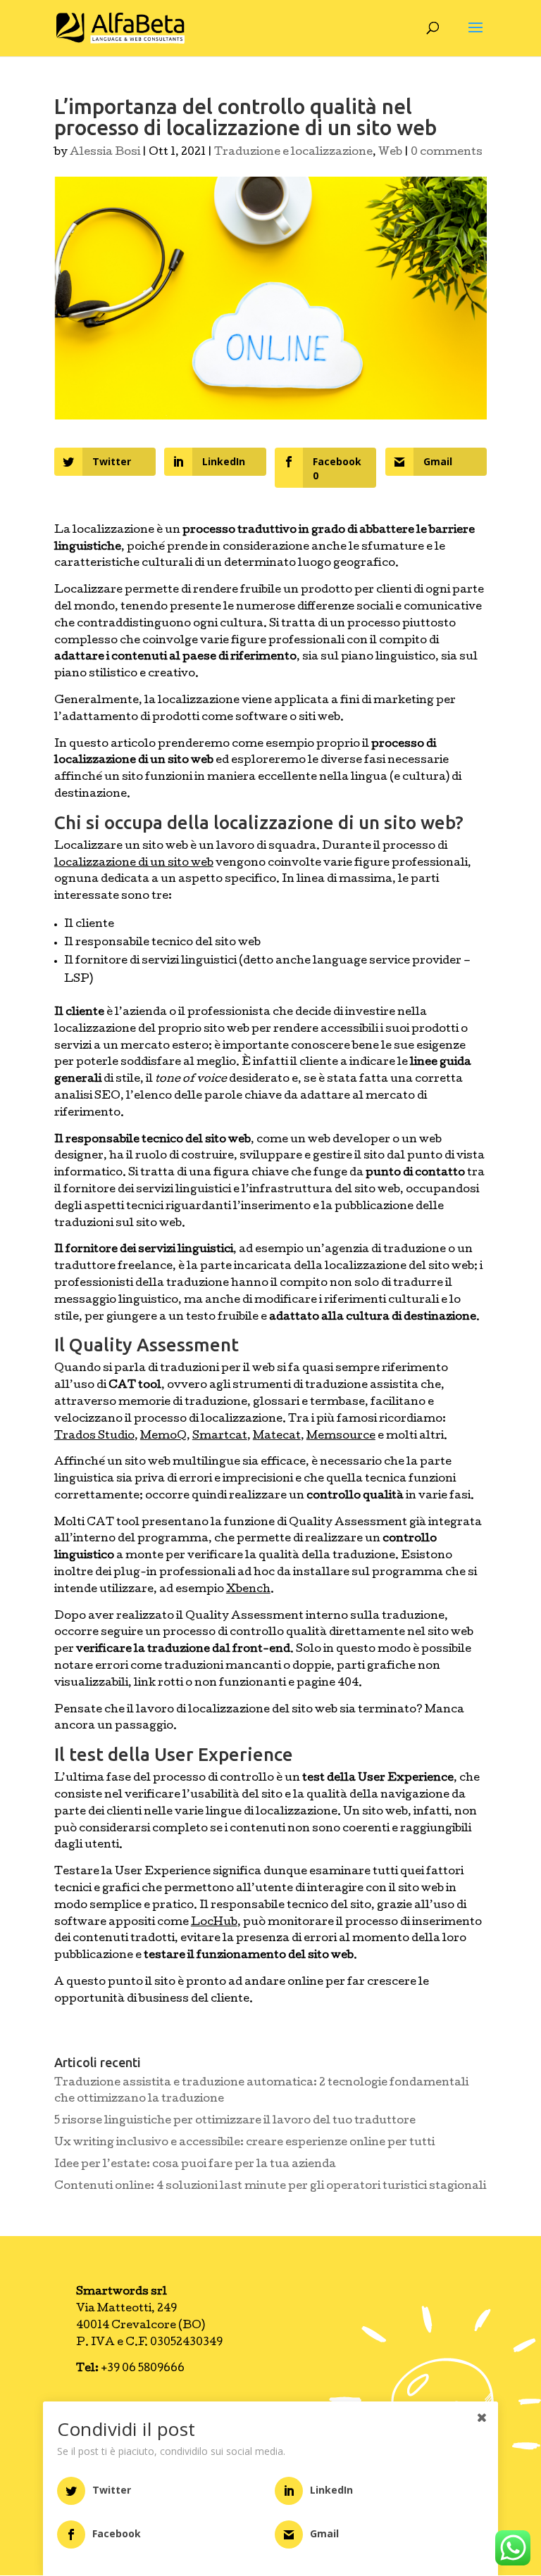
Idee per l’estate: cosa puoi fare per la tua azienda (195, 2165)
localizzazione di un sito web (134, 864)
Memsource (341, 1437)
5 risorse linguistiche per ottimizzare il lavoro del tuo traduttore (235, 2121)
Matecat (277, 1437)
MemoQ (163, 1437)
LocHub (214, 1923)
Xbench (248, 1590)
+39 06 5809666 (130, 2369)
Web (390, 153)
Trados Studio (94, 1437)
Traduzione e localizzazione (293, 153)
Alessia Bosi (105, 153)
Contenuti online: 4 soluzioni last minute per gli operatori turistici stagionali (270, 2187)
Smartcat (220, 1437)
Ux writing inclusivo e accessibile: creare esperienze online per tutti (244, 2143)
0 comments (447, 153)
